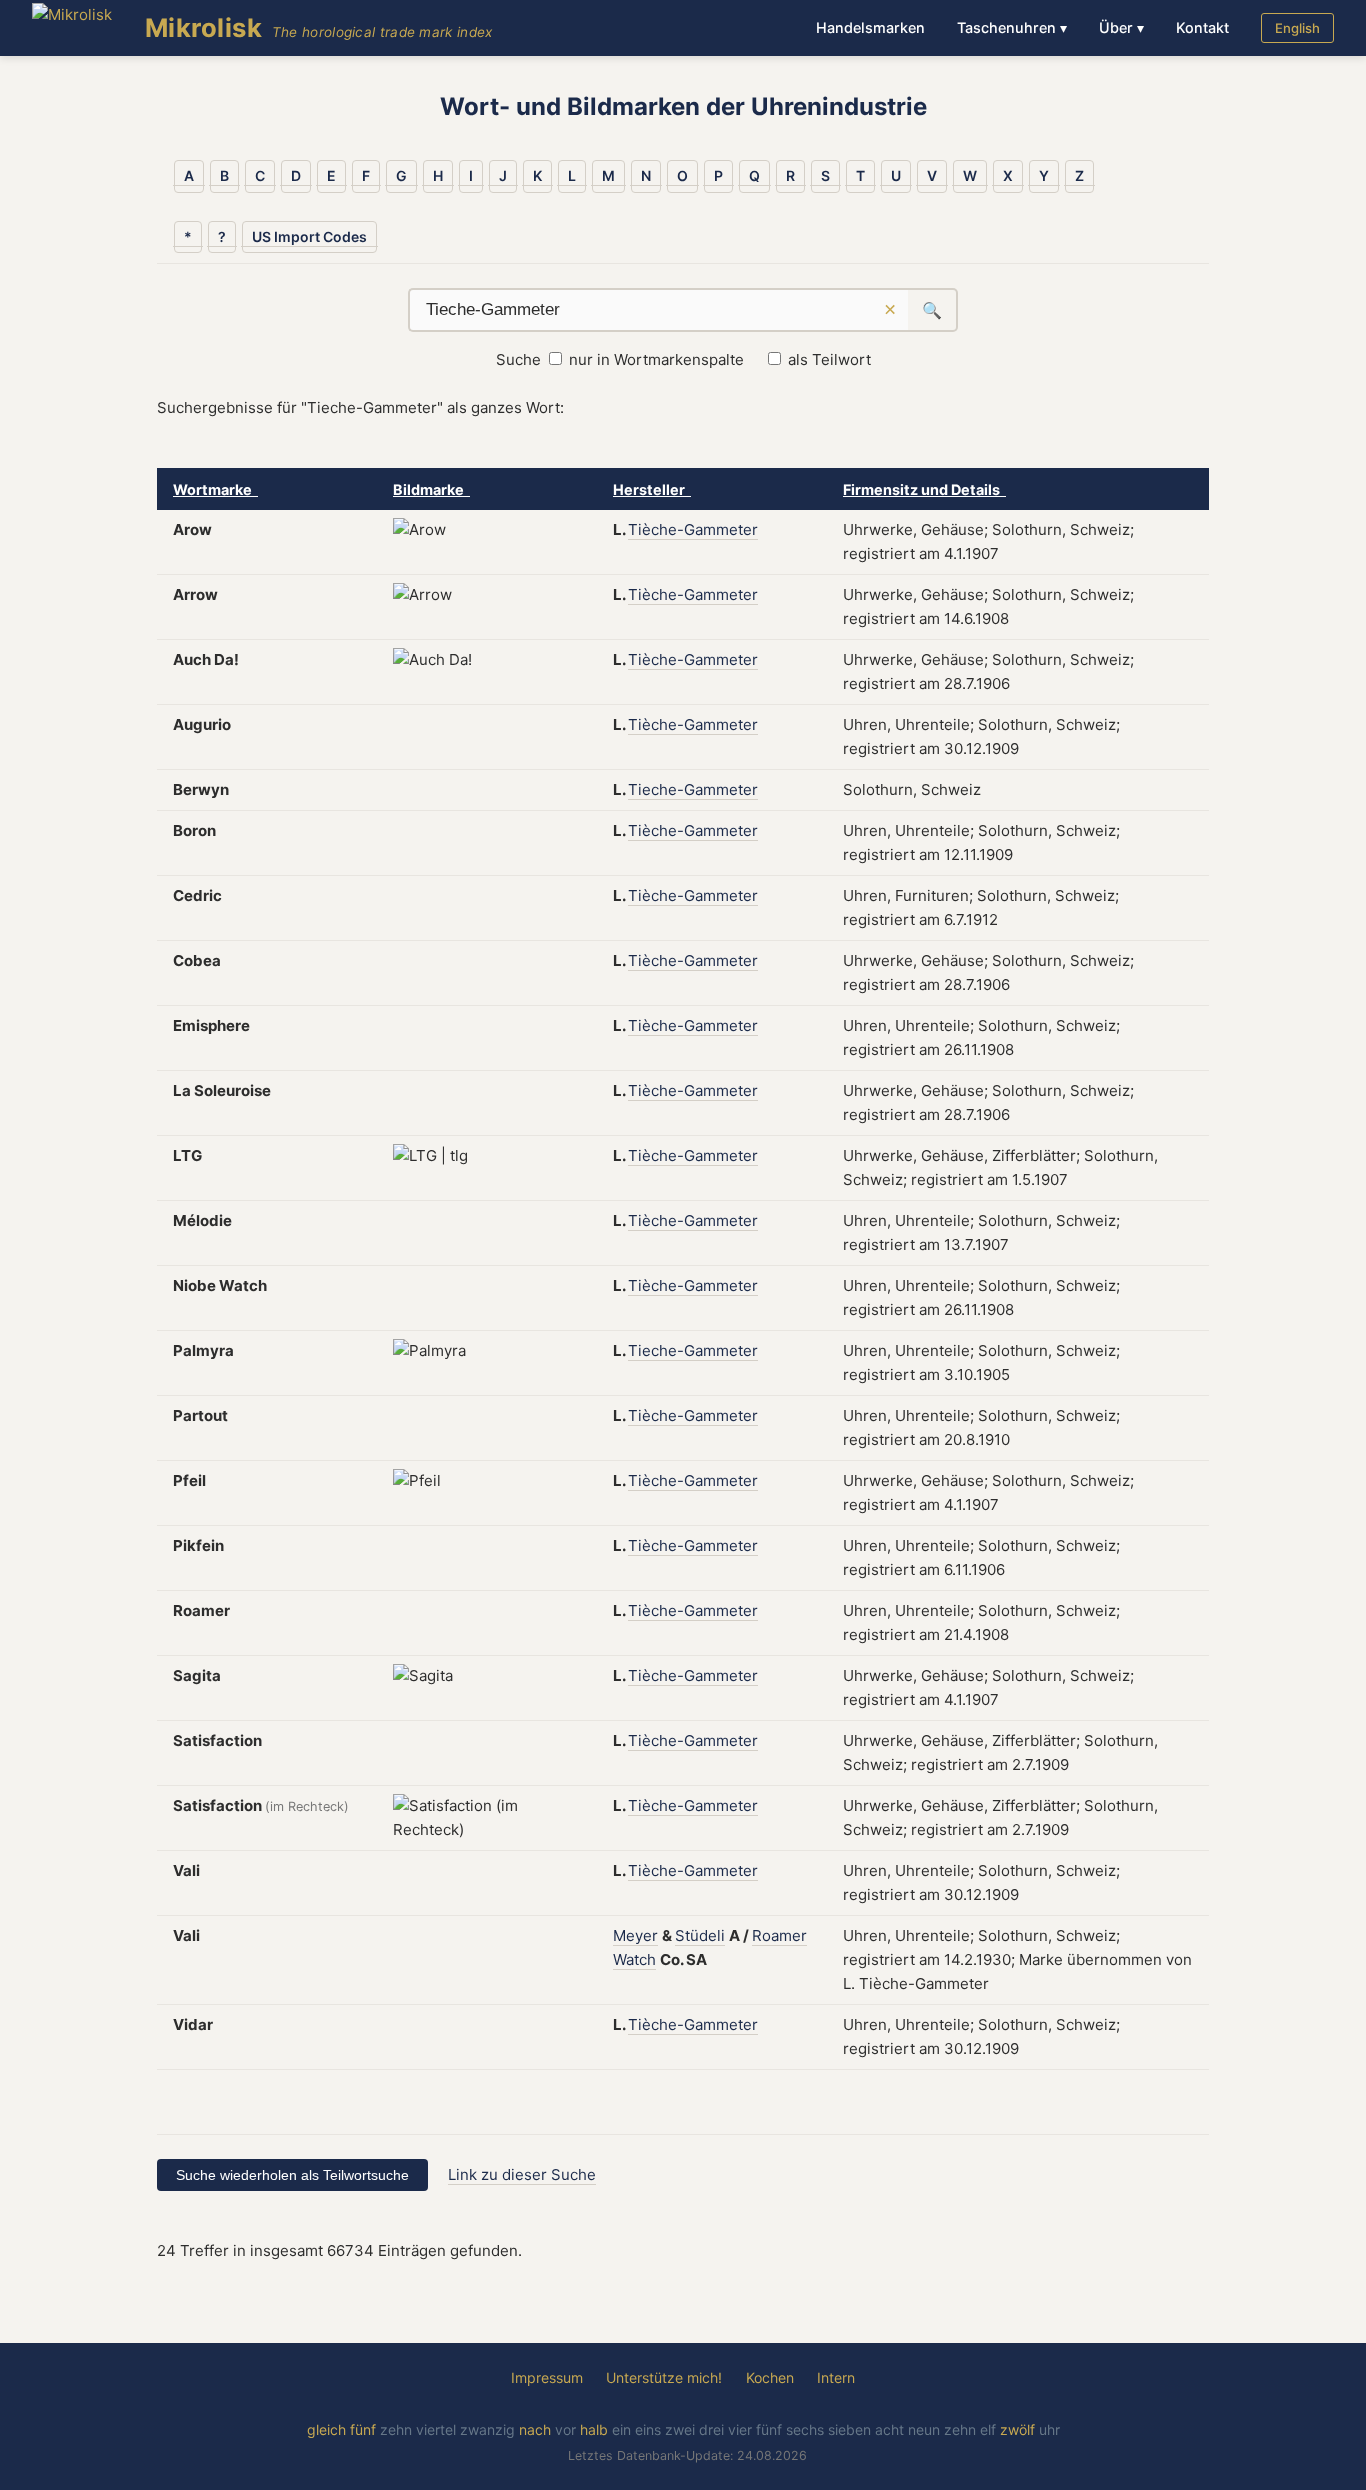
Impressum (547, 2377)
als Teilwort (829, 359)
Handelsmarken (870, 27)
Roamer (779, 1935)
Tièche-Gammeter (693, 529)
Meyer (635, 1935)
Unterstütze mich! (664, 2377)
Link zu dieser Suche (522, 2174)
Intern (836, 2377)
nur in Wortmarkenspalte (656, 359)
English (1297, 28)
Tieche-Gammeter (693, 789)
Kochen (770, 2377)
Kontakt (1202, 27)
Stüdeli (700, 1935)
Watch (634, 1959)
